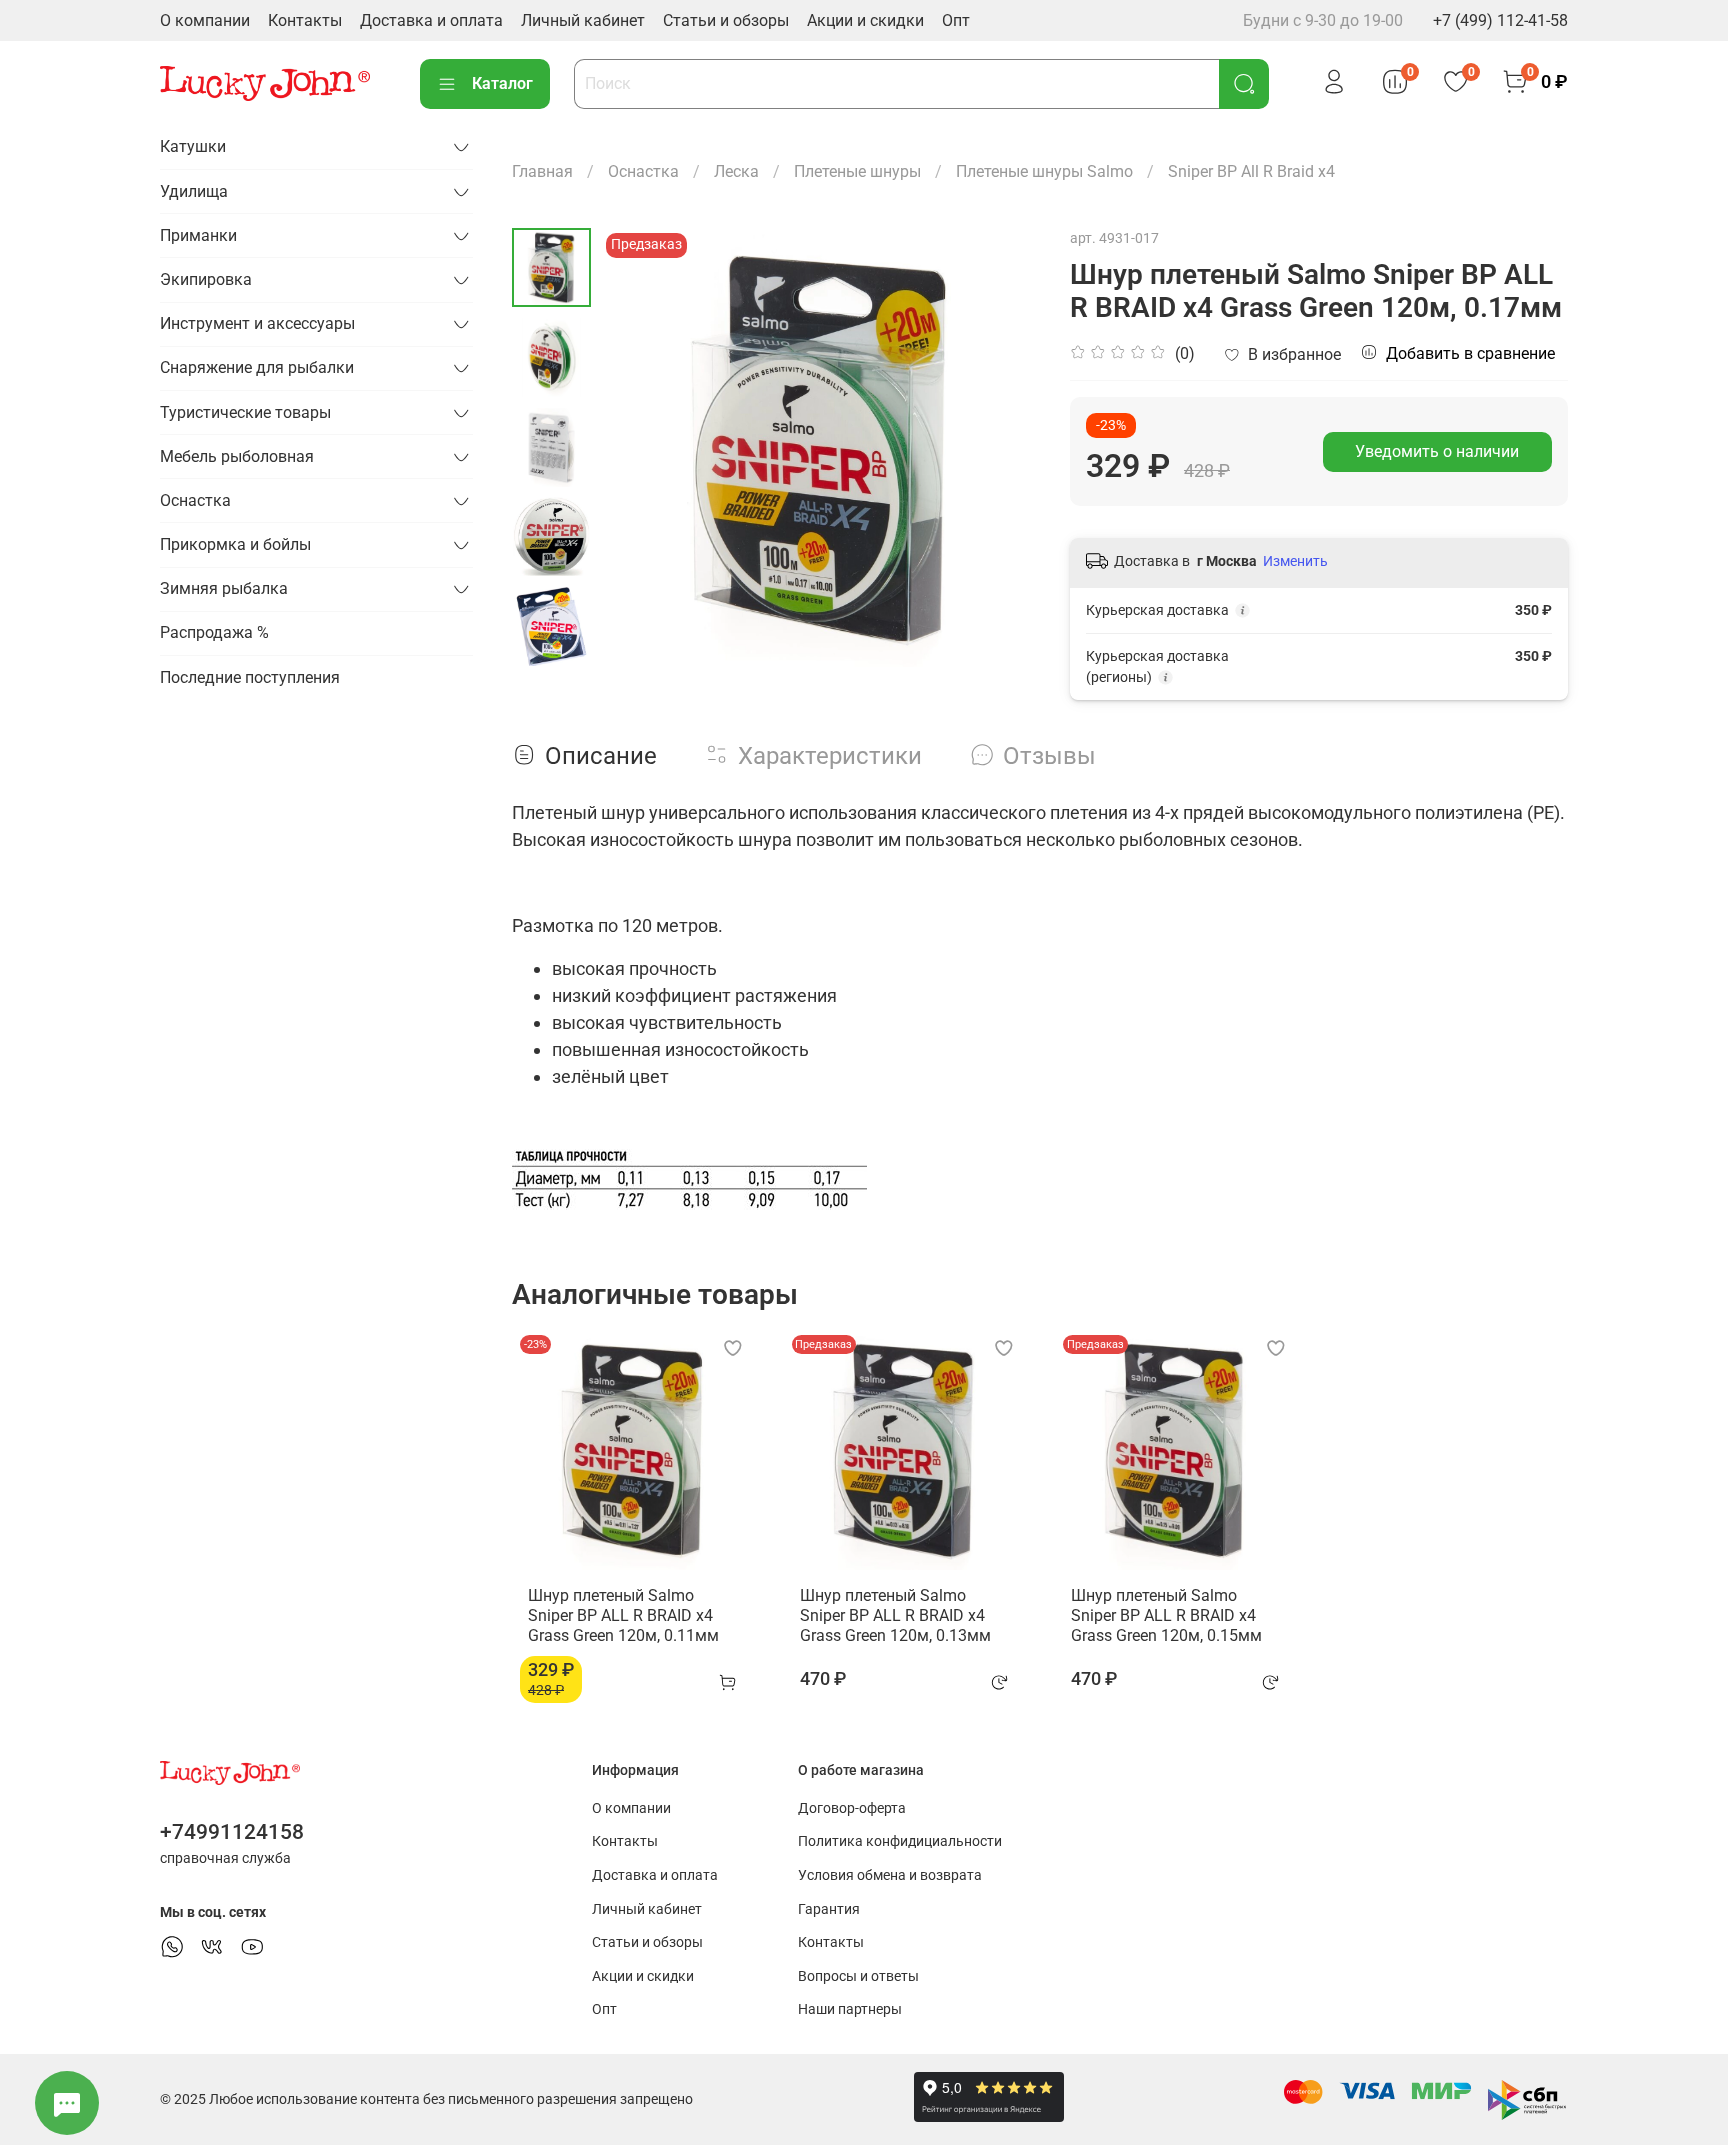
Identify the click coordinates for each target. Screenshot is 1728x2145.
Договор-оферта (852, 1808)
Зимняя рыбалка (224, 588)
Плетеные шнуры (857, 171)
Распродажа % (214, 632)
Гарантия (829, 1909)
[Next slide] (552, 641)
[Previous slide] (641, 447)
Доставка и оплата (431, 20)
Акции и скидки (865, 20)
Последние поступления (250, 677)
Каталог (502, 83)
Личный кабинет (583, 20)
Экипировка (206, 279)
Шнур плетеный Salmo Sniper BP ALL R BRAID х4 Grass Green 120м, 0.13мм (895, 1614)
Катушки (193, 146)
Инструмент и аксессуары (257, 323)
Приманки (198, 235)
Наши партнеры (850, 2009)
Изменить (1295, 561)
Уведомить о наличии (1437, 451)
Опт (956, 20)
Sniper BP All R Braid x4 (1251, 171)
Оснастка (643, 171)
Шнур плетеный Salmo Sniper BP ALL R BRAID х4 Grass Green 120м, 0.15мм (1166, 1614)
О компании (205, 20)
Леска (736, 171)
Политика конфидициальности (900, 1841)
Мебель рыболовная (237, 456)
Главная (542, 171)
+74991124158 (232, 1832)
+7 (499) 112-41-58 (1500, 20)
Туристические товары (245, 412)
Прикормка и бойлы (235, 544)
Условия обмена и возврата (890, 1875)
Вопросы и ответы (858, 1976)
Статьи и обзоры (726, 20)
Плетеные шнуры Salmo (1044, 171)
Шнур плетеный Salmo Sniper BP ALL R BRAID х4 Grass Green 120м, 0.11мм (623, 1614)
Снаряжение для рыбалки (257, 367)
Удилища (194, 191)
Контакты (305, 20)
